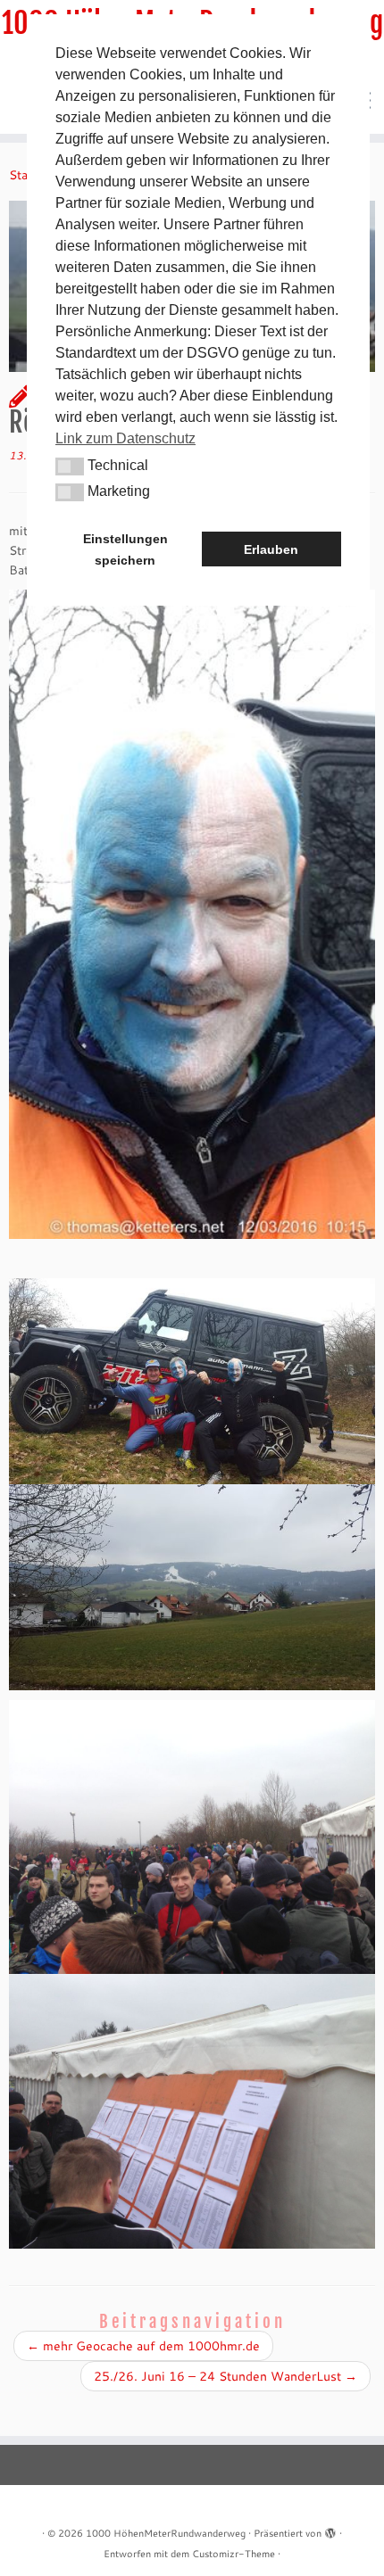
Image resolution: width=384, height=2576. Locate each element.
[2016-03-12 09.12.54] (192, 2110)
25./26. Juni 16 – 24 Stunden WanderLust (225, 2376)
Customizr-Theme (234, 2554)
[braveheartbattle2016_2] (192, 1586)
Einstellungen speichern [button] (125, 549)
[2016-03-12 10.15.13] (192, 912)
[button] (70, 466)
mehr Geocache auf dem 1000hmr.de (143, 2346)
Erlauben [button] (271, 549)
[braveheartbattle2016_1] (192, 1380)
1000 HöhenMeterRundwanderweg (166, 2533)
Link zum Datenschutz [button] (125, 438)
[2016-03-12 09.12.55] (192, 1836)
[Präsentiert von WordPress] (330, 2530)
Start (23, 175)
